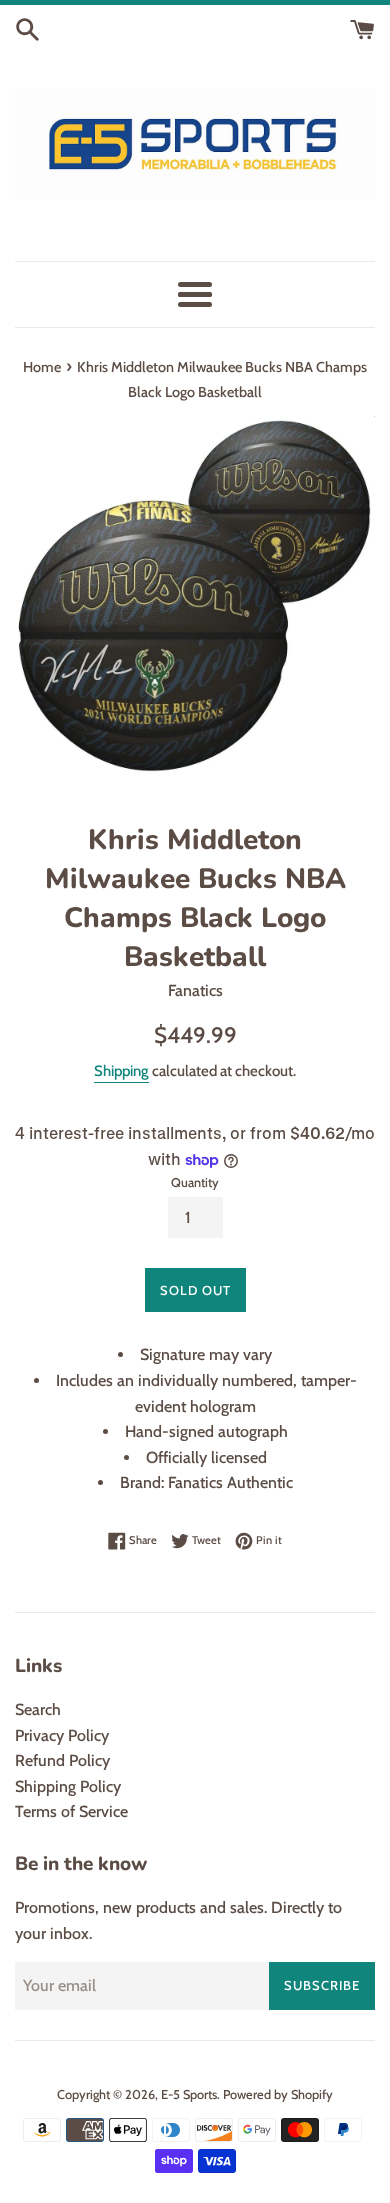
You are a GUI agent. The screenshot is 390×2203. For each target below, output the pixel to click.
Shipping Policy (68, 1786)
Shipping (121, 1071)
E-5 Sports (189, 2094)
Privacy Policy (62, 1735)
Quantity (195, 1182)
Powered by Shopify (278, 2094)
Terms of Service (71, 1811)
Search (38, 1709)
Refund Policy (62, 1760)
